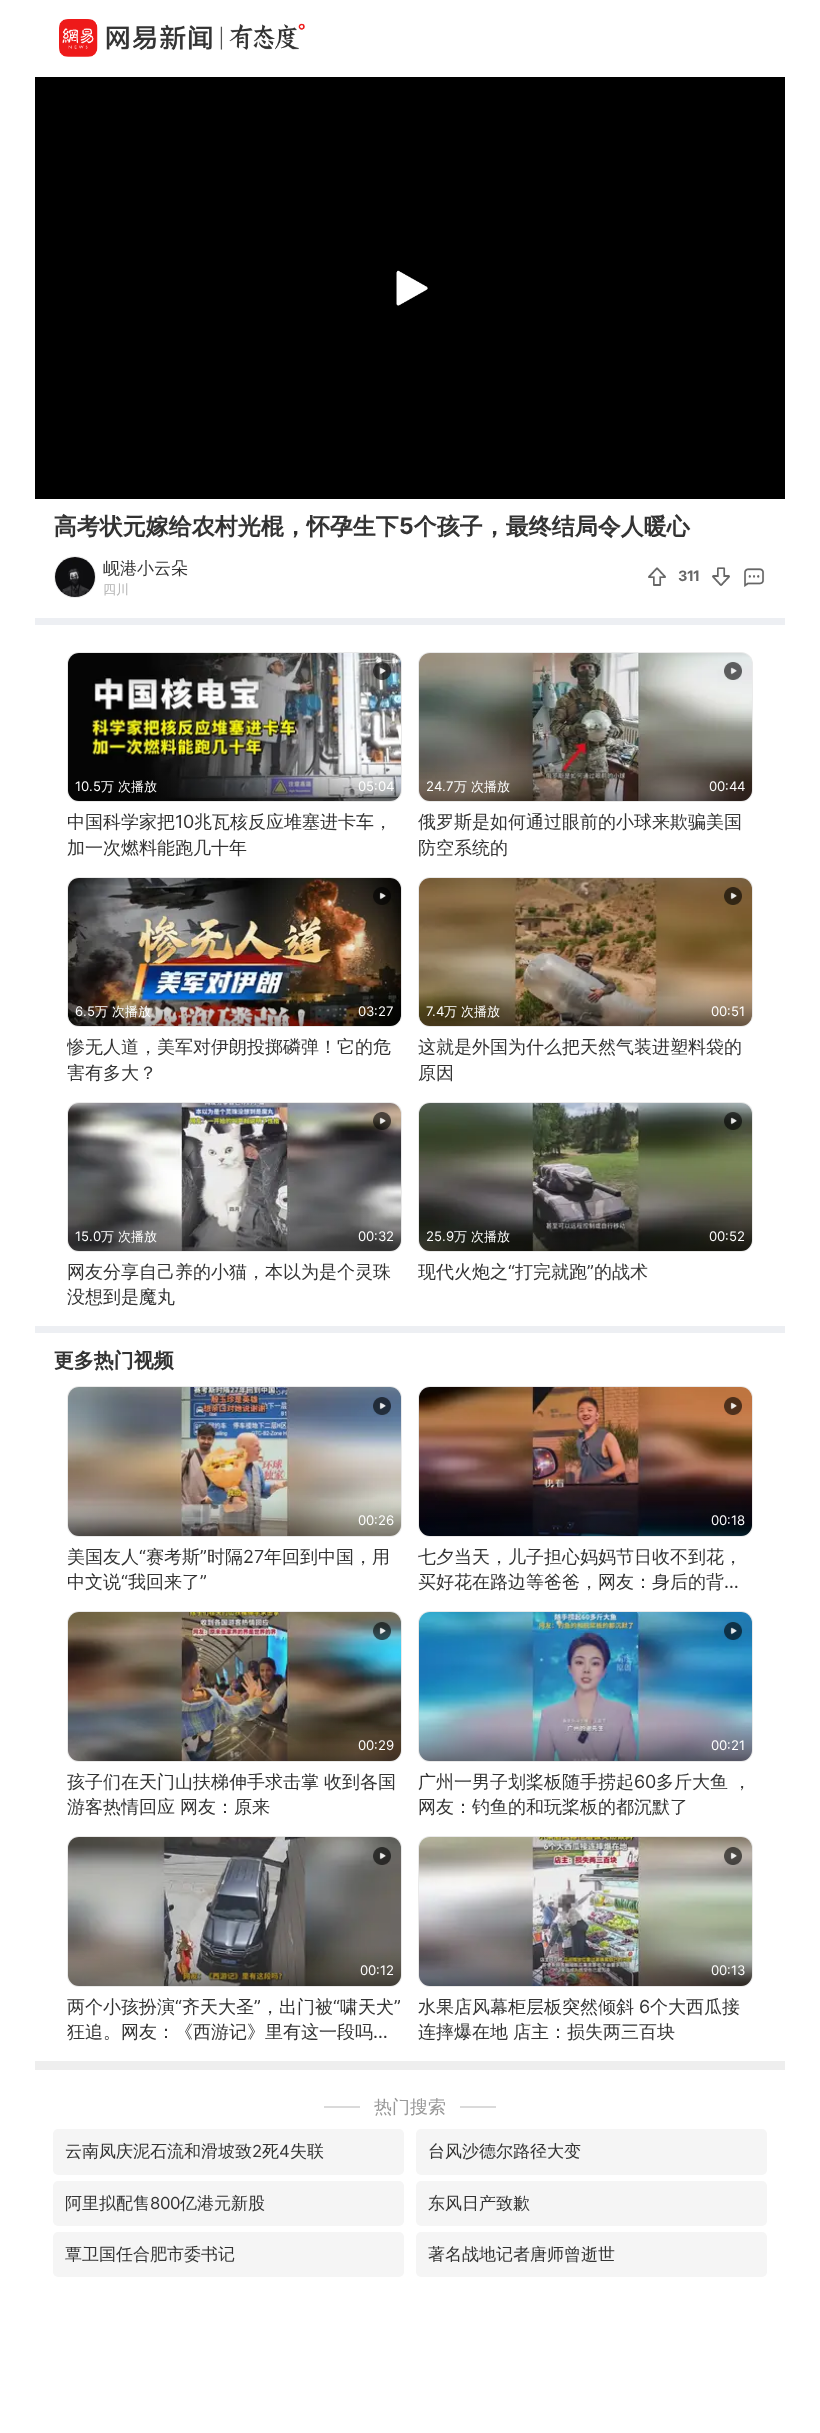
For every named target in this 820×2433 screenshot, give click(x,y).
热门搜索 (410, 2106)
